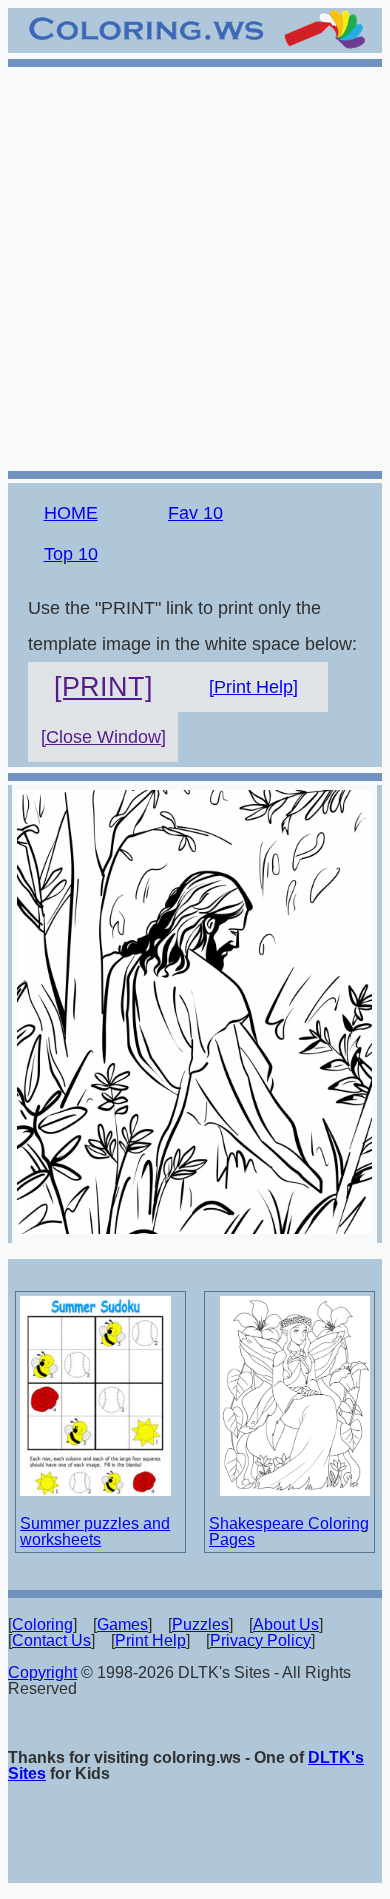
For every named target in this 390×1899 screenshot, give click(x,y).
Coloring (42, 1624)
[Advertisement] (195, 266)
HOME (71, 513)
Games (122, 1624)
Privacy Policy (260, 1640)
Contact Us (51, 1640)
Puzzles (200, 1624)
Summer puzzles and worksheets (95, 1531)
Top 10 (71, 554)
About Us (286, 1624)
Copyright (42, 1672)
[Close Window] (103, 737)
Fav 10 (195, 513)
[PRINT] (103, 687)
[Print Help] (253, 687)
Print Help (150, 1640)
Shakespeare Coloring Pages (289, 1531)
